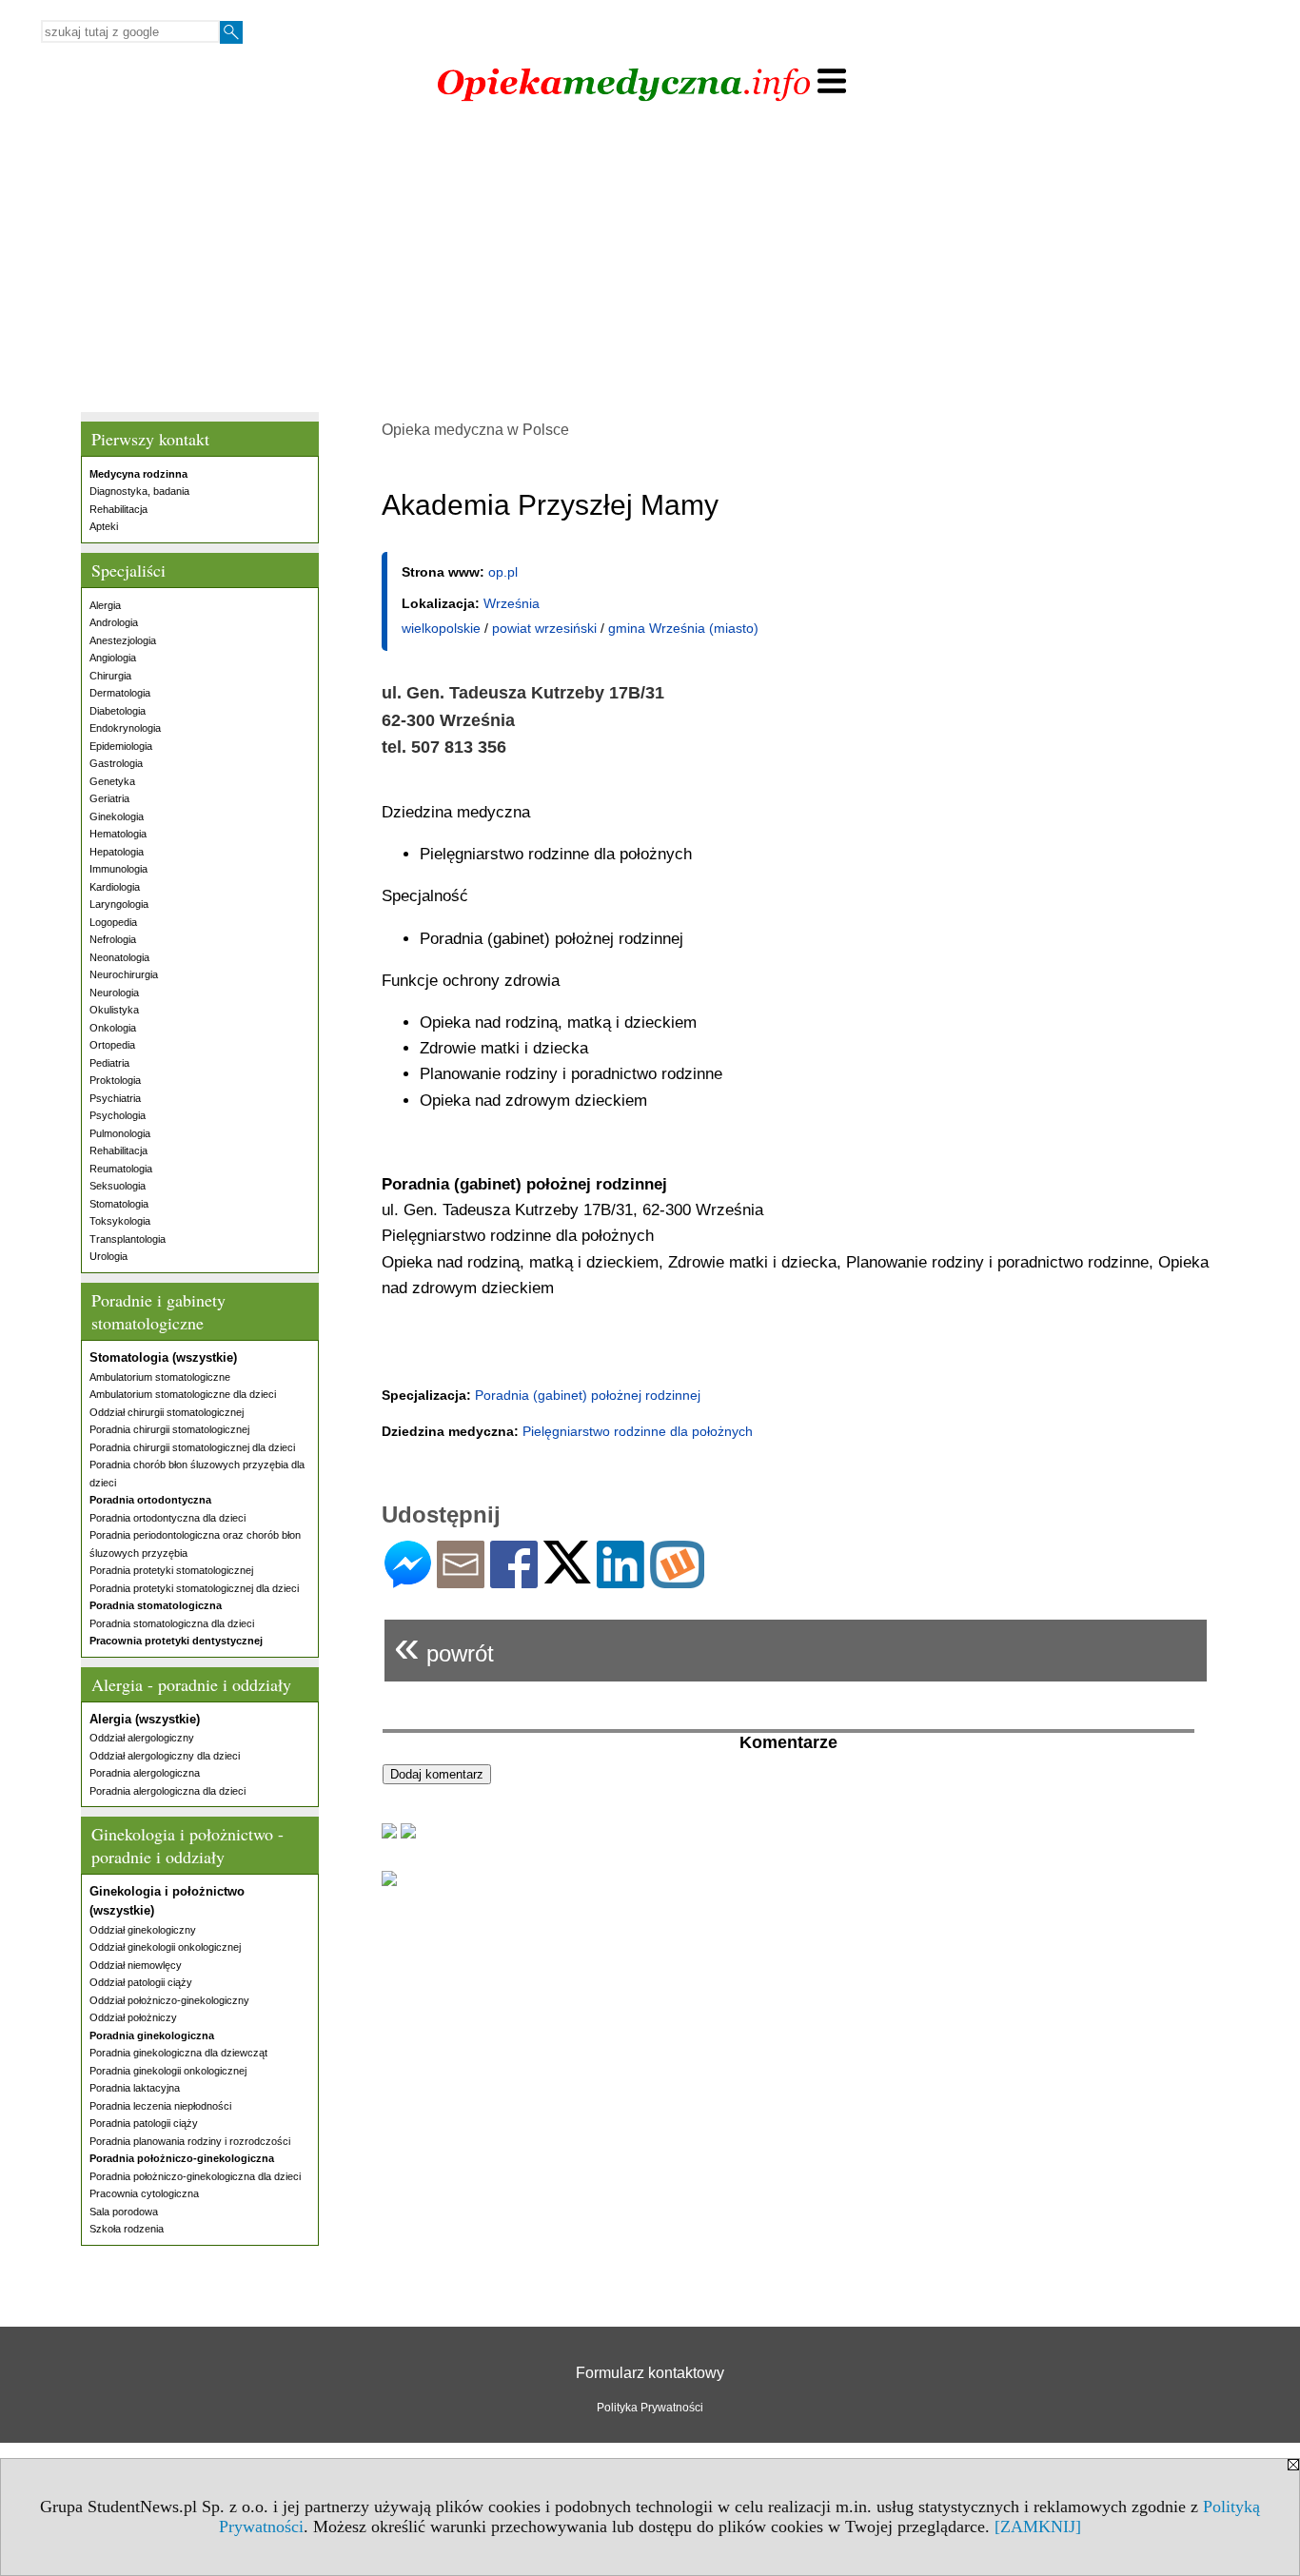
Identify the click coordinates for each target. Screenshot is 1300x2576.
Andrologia (114, 622)
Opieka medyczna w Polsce (475, 430)
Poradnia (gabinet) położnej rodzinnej (588, 1395)
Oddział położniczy (133, 2017)
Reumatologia (121, 1169)
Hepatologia (117, 852)
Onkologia (113, 1028)
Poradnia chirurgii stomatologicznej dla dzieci (192, 1447)
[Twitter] (567, 1575)
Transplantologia (128, 1239)
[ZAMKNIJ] (1038, 2527)
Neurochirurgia (124, 974)
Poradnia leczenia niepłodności (160, 2106)
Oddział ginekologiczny (143, 1930)
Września (512, 603)
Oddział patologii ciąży (141, 1982)
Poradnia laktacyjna (135, 2088)
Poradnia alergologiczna (145, 1773)
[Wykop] (677, 1580)
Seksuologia (118, 1186)
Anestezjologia (123, 640)
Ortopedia (112, 1045)
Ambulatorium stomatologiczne (160, 1377)
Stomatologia (119, 1204)
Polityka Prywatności (650, 2408)
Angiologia (113, 658)
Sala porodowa (124, 2212)
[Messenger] (408, 1580)
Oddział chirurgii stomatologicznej (167, 1412)
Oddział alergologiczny (142, 1738)
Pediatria (109, 1063)
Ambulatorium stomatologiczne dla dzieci (183, 1394)
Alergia (105, 605)
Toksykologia (120, 1221)
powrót (444, 1646)
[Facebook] (514, 1580)
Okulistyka (114, 1010)
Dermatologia (120, 693)
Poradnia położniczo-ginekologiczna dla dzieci (195, 2176)
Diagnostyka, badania (139, 491)
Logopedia (113, 922)
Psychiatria (115, 1098)
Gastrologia (116, 763)
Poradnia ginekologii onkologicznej (168, 2071)
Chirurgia (110, 676)
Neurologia (114, 993)
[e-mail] (461, 1580)
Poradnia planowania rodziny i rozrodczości (190, 2141)
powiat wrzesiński (544, 628)
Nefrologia (113, 939)
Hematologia (118, 834)
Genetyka (112, 781)
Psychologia (118, 1115)
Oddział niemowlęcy (136, 1965)
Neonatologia (119, 957)
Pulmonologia (120, 1133)
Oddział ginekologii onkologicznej (165, 1947)
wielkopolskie (441, 628)
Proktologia (115, 1080)
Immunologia (118, 869)
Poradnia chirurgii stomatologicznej (169, 1429)
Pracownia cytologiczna (144, 2193)
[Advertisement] (650, 260)
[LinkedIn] (620, 1580)
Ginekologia (117, 816)
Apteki (104, 526)
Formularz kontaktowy (650, 2373)
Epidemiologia (121, 746)
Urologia (108, 1256)
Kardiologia (115, 887)
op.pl (503, 572)
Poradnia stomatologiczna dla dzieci (172, 1623)
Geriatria (109, 798)
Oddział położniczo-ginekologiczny (169, 2000)
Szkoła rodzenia (127, 2229)
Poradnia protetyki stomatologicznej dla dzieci (194, 1588)
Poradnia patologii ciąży (144, 2123)
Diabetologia (118, 711)
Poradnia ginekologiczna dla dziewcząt (178, 2053)
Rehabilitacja (118, 509)
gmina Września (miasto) (683, 628)
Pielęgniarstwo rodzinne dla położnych (638, 1431)
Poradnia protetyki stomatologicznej (171, 1570)
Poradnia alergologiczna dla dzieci (167, 1791)
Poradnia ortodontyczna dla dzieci (167, 1518)
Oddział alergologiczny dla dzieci (165, 1756)
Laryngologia (119, 904)
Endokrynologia (125, 728)
